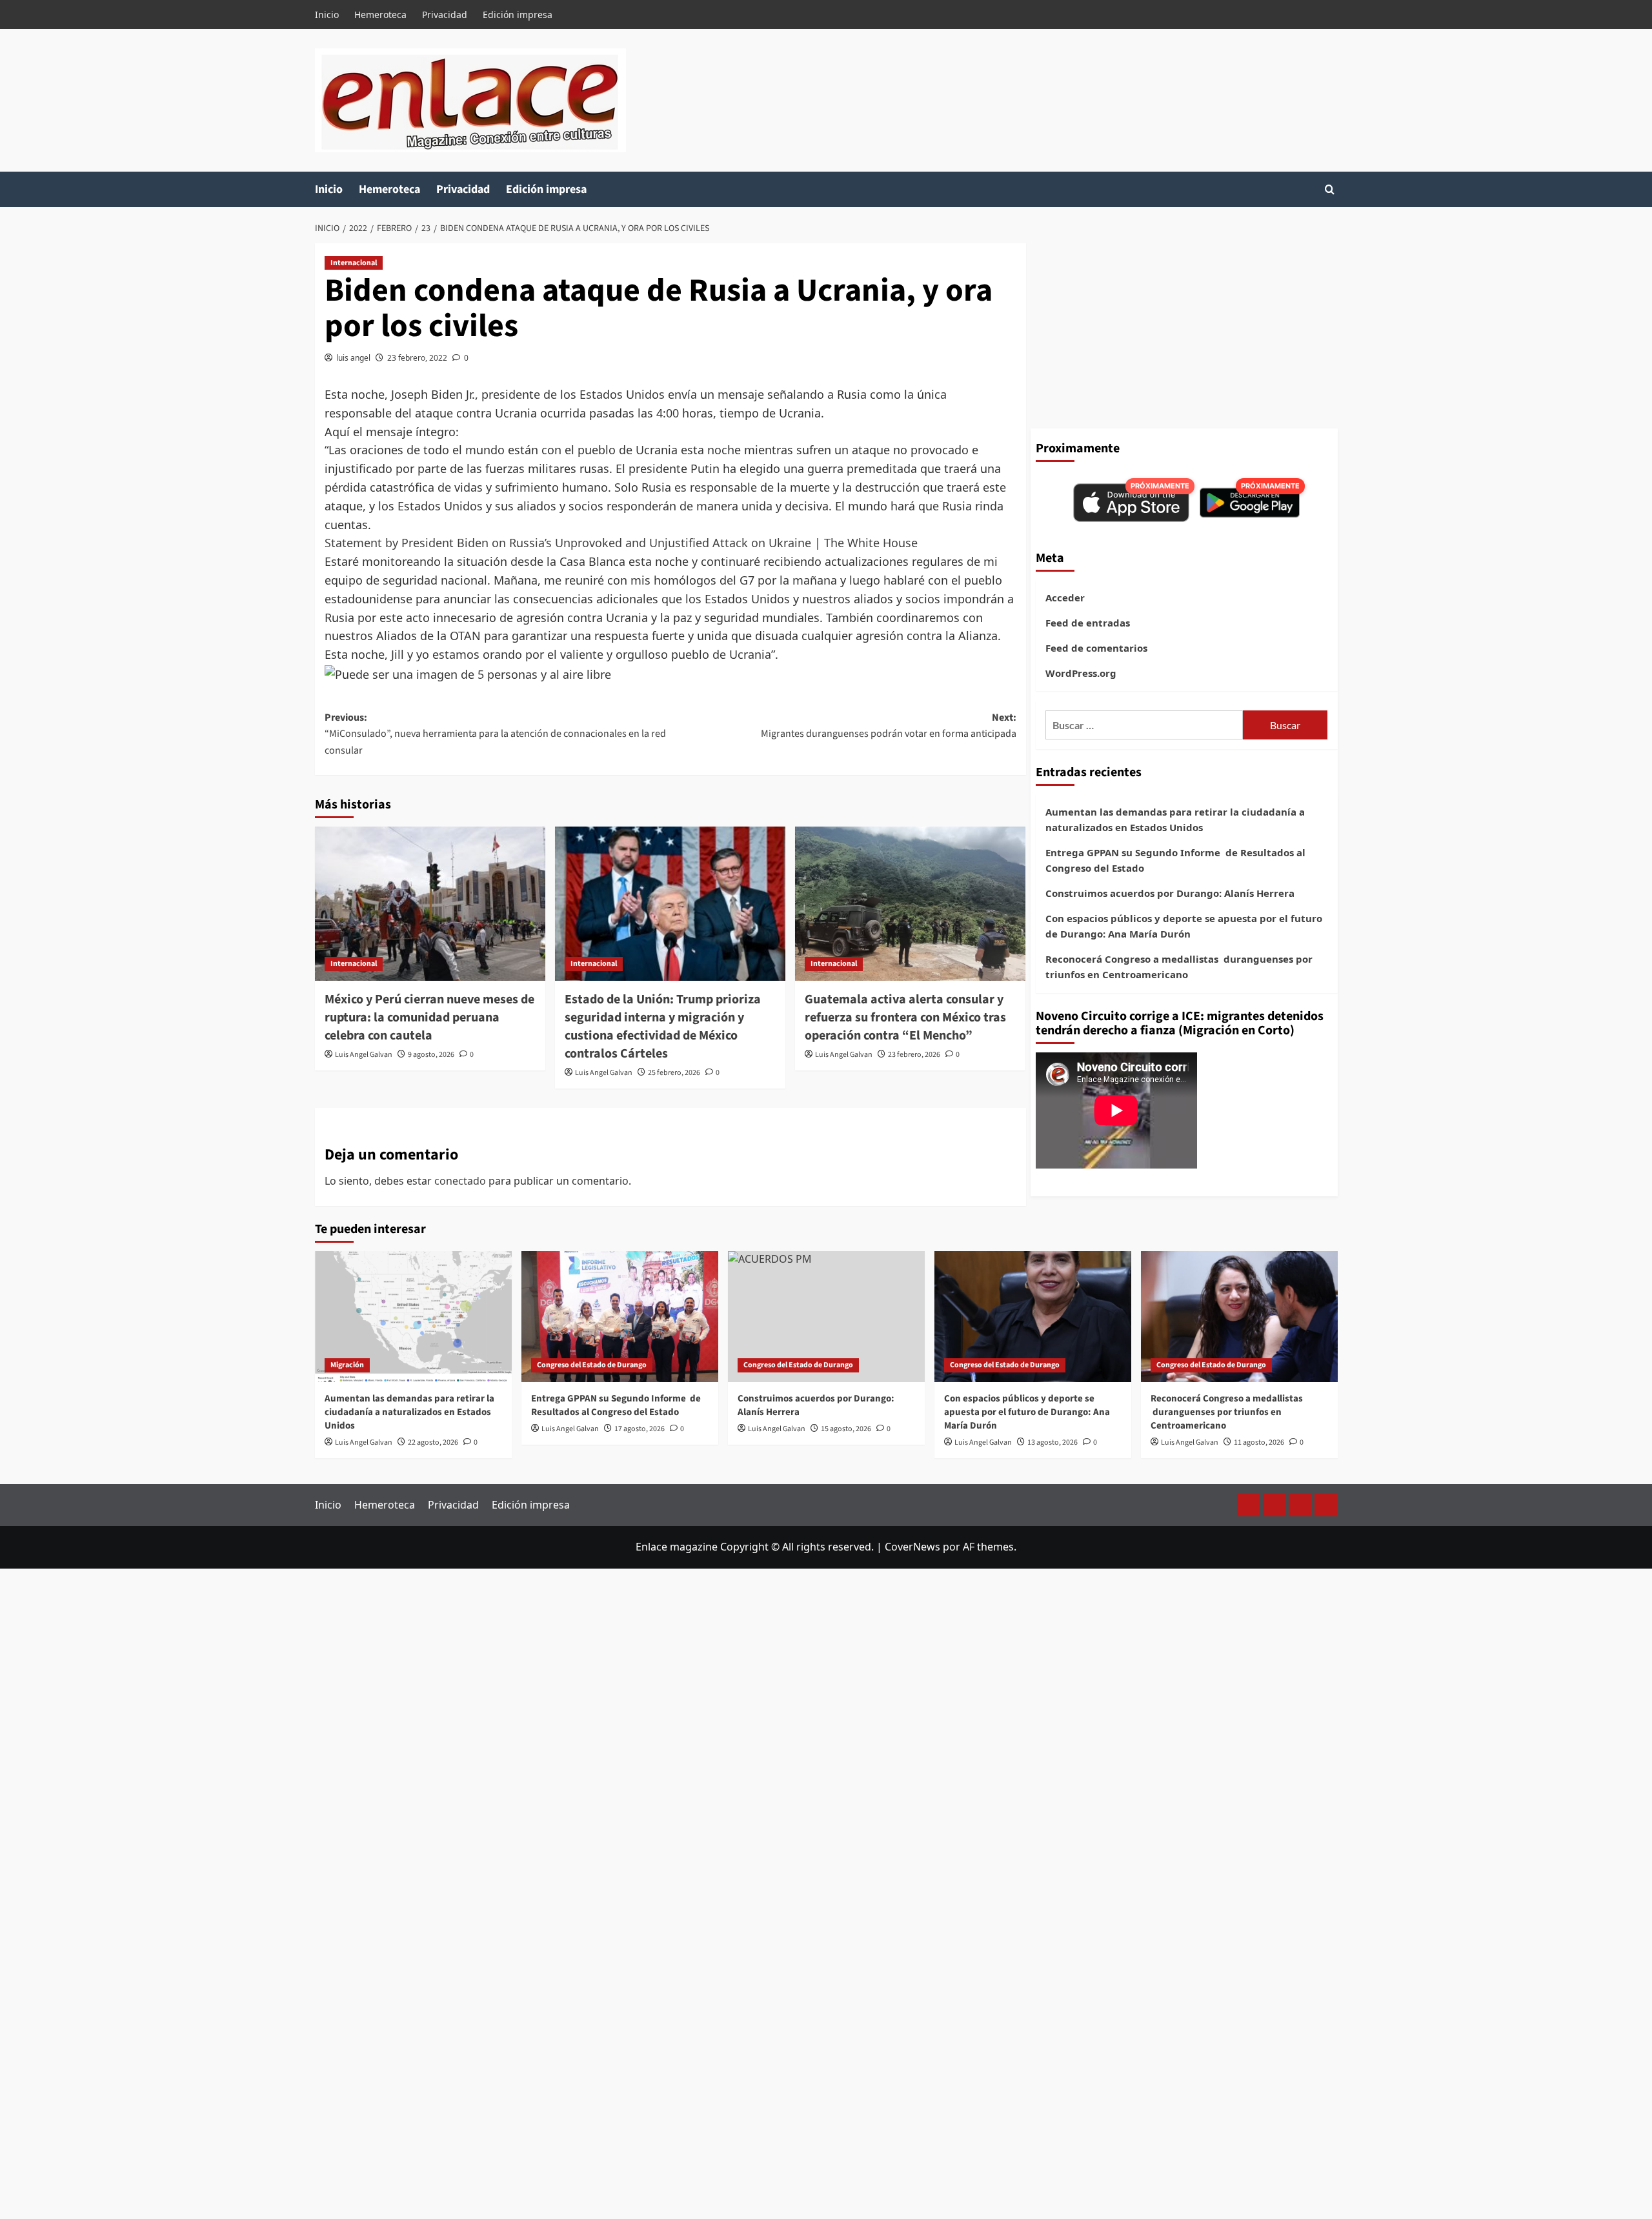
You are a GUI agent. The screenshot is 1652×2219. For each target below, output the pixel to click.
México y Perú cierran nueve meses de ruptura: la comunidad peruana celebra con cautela (429, 1018)
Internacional (354, 263)
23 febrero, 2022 (417, 358)
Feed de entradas (1088, 623)
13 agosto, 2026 (1053, 1442)
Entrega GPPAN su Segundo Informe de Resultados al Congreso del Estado (1175, 860)
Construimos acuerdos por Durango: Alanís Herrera (1170, 893)
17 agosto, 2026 (640, 1429)
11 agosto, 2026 (1259, 1442)
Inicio (327, 15)
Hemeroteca (380, 15)
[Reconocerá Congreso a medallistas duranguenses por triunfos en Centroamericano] (1239, 1317)
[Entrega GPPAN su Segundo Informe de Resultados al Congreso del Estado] (620, 1317)
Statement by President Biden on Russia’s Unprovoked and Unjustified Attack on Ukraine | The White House (621, 543)
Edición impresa (518, 15)
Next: (889, 726)
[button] (1330, 189)
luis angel (353, 358)
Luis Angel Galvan (364, 1055)
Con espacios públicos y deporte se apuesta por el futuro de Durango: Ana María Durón (1184, 926)
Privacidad (445, 15)
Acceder (1065, 597)
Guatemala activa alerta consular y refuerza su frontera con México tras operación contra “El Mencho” (905, 1018)
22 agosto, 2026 (433, 1442)
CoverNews (912, 1547)
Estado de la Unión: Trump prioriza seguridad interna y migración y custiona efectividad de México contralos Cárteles (663, 1027)
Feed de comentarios (1096, 648)
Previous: (495, 734)
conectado (460, 1181)
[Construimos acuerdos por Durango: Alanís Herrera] (826, 1317)
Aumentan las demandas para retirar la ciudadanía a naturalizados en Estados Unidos (1175, 819)
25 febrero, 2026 (674, 1073)
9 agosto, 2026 (431, 1055)
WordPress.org (1081, 673)
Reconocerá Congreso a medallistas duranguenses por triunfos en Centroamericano (1179, 967)
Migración (347, 1365)
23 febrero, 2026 (914, 1055)
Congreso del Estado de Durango (592, 1365)
